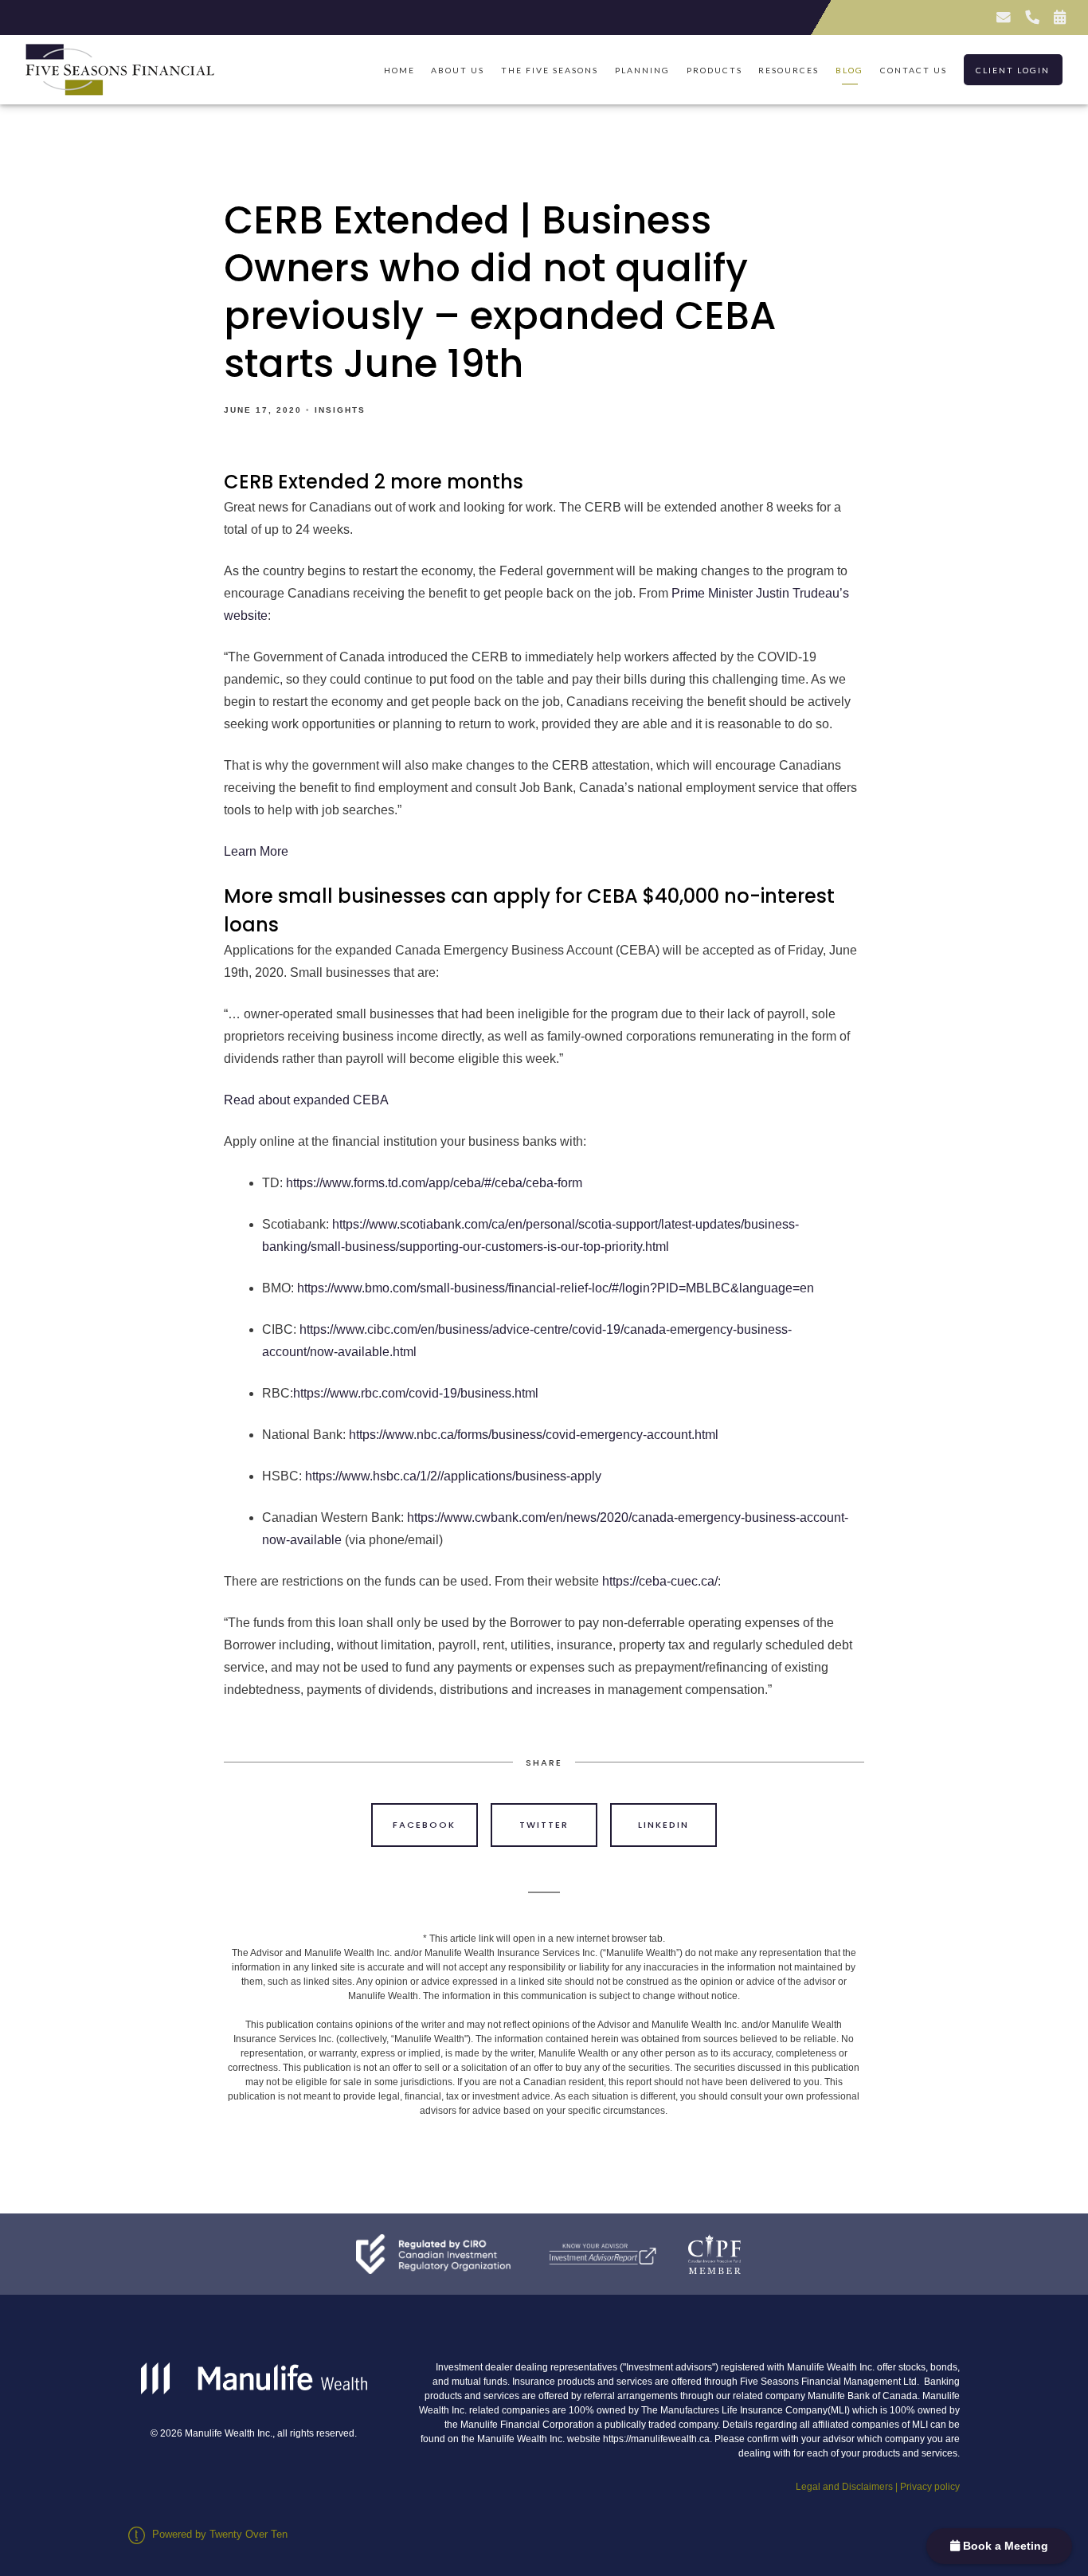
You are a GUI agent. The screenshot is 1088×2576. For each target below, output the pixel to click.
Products (714, 70)
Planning (642, 70)
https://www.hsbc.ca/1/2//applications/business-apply (453, 1476)
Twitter (544, 1825)
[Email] (1003, 18)
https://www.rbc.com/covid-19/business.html (416, 1393)
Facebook (424, 1825)
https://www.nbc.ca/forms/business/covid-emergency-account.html (534, 1435)
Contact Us (914, 70)
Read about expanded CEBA (306, 1100)
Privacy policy (930, 2487)
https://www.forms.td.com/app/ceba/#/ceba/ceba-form (434, 1183)
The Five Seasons (550, 70)
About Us (458, 70)
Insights (340, 410)
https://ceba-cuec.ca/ (660, 1581)
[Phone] (1031, 18)
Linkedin (663, 1825)
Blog (849, 70)
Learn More (256, 851)
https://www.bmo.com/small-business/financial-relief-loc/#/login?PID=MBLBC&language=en (556, 1288)
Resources (789, 70)
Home (399, 70)
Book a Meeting (1004, 2546)
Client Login (1013, 70)
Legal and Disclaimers (844, 2487)
